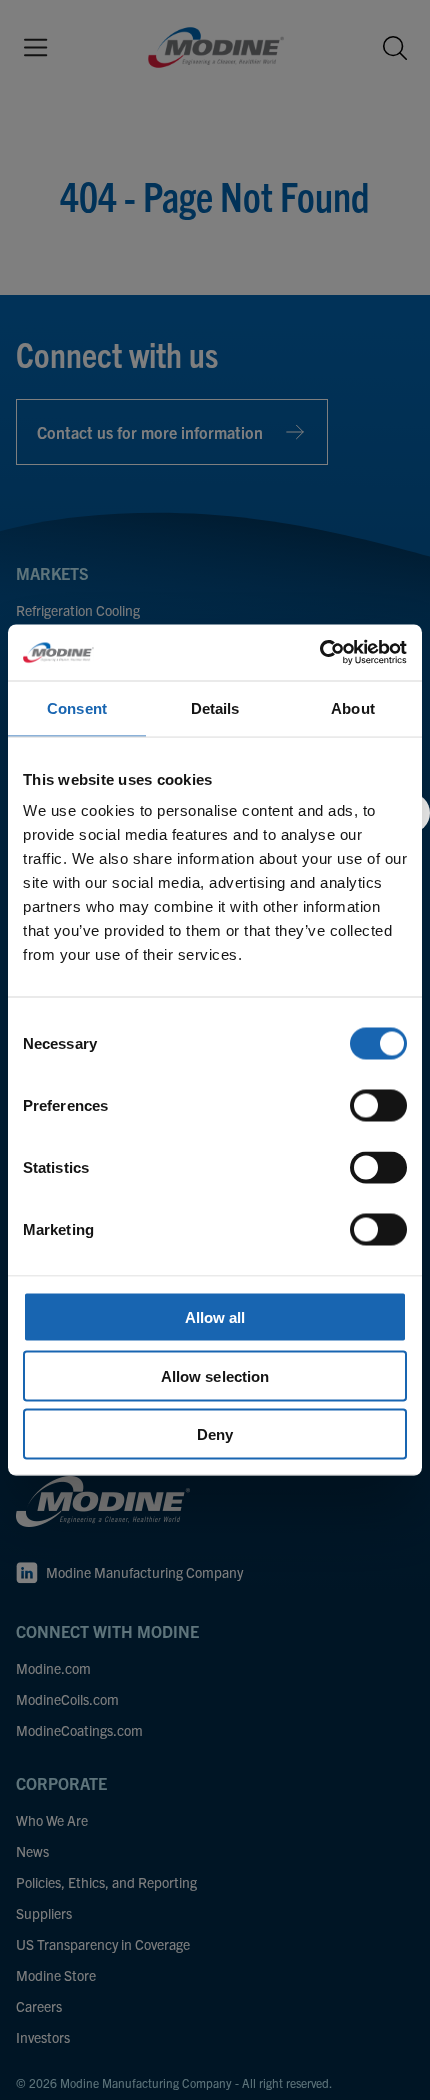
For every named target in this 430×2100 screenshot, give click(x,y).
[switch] (378, 1106)
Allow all (215, 1317)
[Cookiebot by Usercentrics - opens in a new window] (319, 653)
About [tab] (353, 707)
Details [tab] (215, 707)
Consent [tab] (77, 707)
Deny (215, 1434)
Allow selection (215, 1375)
